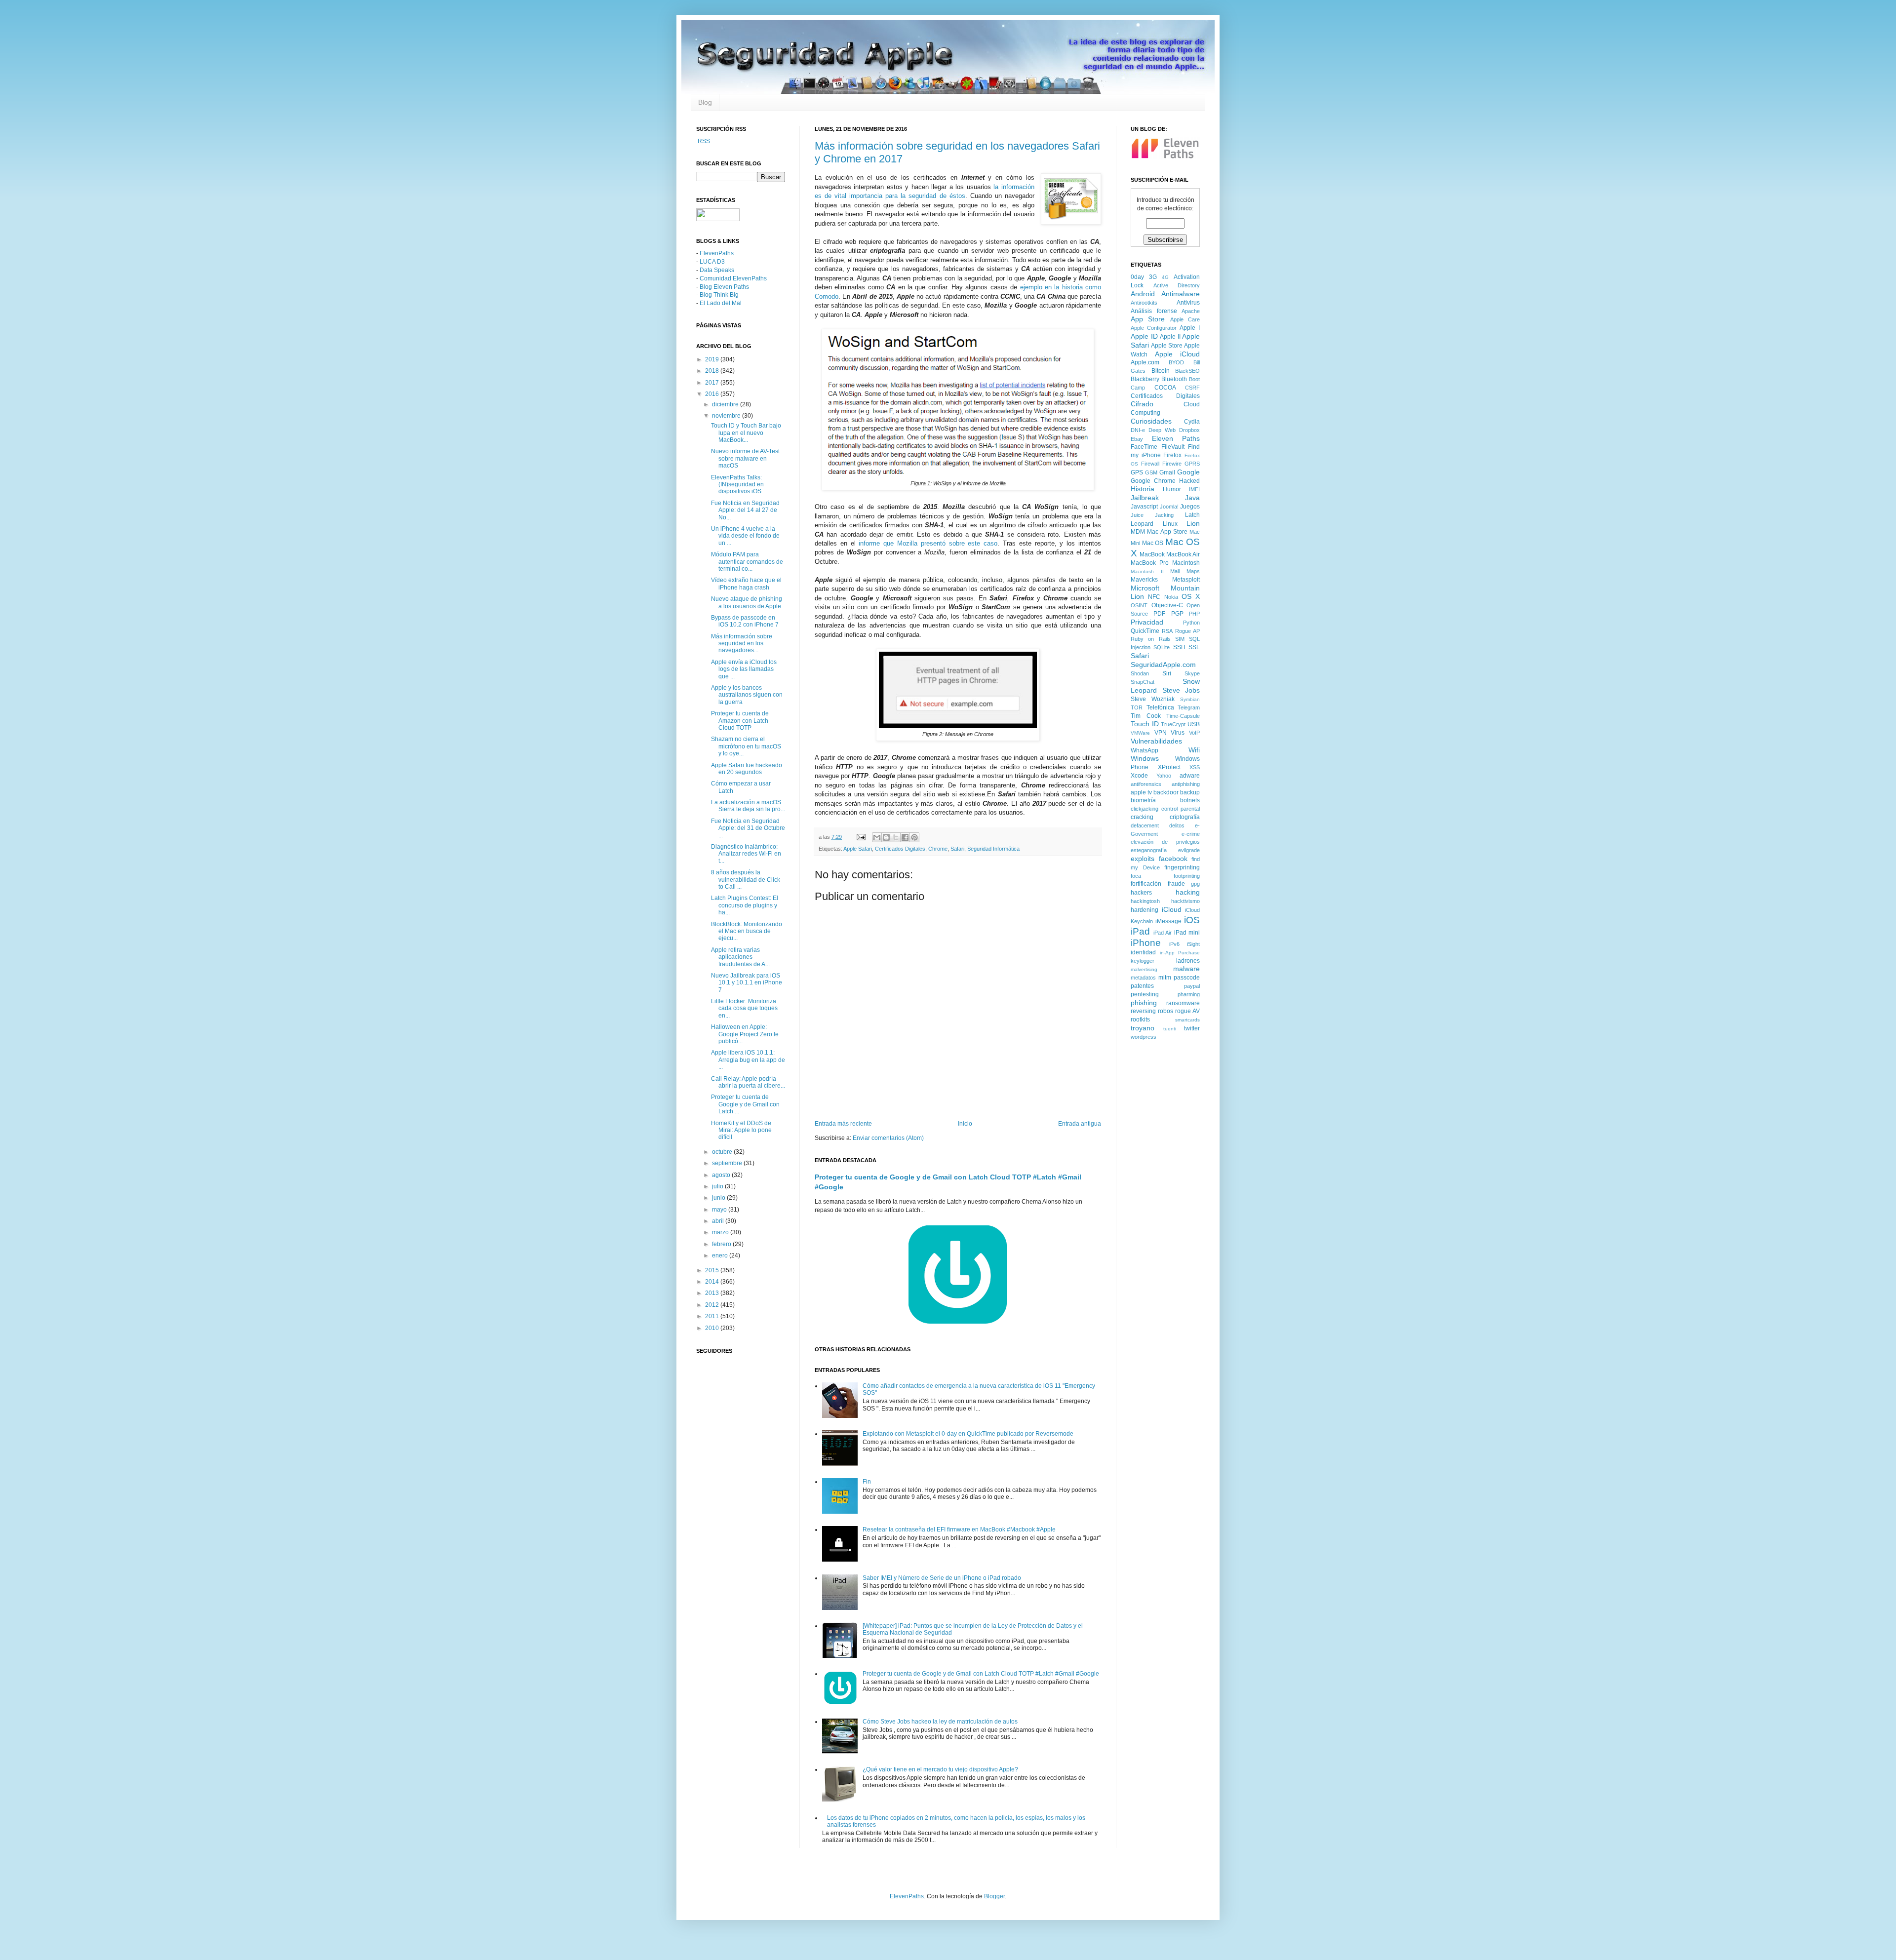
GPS (1137, 472)
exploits (1143, 859)
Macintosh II (1147, 571)
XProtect (1169, 767)
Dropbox (1189, 430)
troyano (1143, 1028)
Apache (1191, 311)
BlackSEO (1187, 371)
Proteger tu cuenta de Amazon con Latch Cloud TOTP (740, 721)
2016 (713, 394)
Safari (957, 849)
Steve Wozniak (1153, 699)
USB (1194, 724)
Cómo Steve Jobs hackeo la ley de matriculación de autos (940, 1722)
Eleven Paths (1176, 438)
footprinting (1187, 876)
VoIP (1194, 733)
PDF (1159, 614)
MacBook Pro (1150, 563)
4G (1165, 277)
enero (721, 1255)
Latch (1192, 515)
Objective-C (1167, 605)
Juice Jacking (1152, 515)
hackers (1141, 893)
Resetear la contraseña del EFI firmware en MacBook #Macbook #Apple (959, 1529)
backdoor (1166, 792)
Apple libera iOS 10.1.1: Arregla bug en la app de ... (748, 1060)
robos (1165, 1011)
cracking (1142, 817)
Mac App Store (1167, 532)
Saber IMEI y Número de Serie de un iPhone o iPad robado (942, 1578)
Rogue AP (1187, 631)
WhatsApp (1145, 750)
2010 (713, 1328)
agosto (722, 1175)
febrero (722, 1244)
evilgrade (1189, 850)
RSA (1167, 631)
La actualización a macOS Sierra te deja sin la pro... (748, 806)
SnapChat (1143, 682)
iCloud (1172, 909)
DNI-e (1138, 430)
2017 (713, 383)
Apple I (1190, 328)
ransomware (1183, 1003)
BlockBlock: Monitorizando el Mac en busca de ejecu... (747, 931)
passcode (1187, 978)
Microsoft (1145, 588)
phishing (1144, 1003)
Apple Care (1185, 319)
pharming (1189, 994)
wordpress (1144, 1037)
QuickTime (1145, 631)
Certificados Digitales (900, 849)
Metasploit (1186, 580)
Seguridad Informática (993, 849)
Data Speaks (717, 270)
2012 (713, 1305)
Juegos (1190, 507)
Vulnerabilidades (1156, 741)
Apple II (1170, 337)
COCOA (1165, 388)
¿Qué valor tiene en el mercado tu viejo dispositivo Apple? (940, 1769)
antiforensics (1146, 784)
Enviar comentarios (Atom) (888, 1138)
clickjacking (1145, 809)
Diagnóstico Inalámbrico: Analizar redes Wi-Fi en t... (746, 854)
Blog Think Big (719, 295)
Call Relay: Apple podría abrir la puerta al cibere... (748, 1082)
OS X (1191, 596)
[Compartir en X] (896, 837)
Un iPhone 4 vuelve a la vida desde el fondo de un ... (745, 536)
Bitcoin (1161, 371)
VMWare (1140, 733)
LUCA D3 (712, 262)
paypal (1192, 986)
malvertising (1144, 969)
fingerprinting (1182, 867)
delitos (1177, 825)
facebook (1173, 859)
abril (719, 1221)
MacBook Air (1183, 554)
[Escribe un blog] (886, 837)
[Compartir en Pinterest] (914, 837)
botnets (1190, 800)
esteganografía (1149, 850)
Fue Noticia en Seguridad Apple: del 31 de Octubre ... (748, 828)
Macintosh (1186, 563)
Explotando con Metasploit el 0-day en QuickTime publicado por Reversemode (968, 1434)
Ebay (1137, 439)
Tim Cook (1146, 716)
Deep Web (1162, 430)
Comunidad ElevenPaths (733, 278)
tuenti (1170, 1029)
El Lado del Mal (721, 303)
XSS (1195, 767)
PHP (1194, 614)
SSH (1179, 647)
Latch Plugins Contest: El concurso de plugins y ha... (745, 905)
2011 (713, 1316)
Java (1192, 498)
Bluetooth (1174, 379)
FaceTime (1144, 447)
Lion (1193, 523)
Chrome (938, 849)
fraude (1176, 884)
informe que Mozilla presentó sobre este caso (928, 543)
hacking (1188, 892)
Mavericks (1144, 580)
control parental (1181, 809)
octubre (723, 1152)
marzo (721, 1232)
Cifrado (1142, 404)
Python (1191, 623)
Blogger (994, 1896)
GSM (1151, 472)
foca (1136, 876)
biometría (1143, 800)
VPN (1161, 733)
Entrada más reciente (843, 1124)
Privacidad (1147, 622)
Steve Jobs (1181, 690)
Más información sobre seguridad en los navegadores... (742, 644)
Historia (1143, 489)
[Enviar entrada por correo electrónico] (861, 837)
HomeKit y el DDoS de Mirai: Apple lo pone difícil (741, 1130)
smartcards (1187, 1020)
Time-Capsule (1183, 716)
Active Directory (1177, 285)
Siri (1167, 673)
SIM (1180, 639)
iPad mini (1187, 933)
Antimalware (1181, 294)
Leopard (1142, 524)
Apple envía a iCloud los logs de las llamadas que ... (744, 669)
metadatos (1143, 978)
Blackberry (1145, 379)
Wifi (1194, 750)
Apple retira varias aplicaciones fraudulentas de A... (740, 957)
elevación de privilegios (1165, 842)
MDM (1138, 532)
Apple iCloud (1178, 354)
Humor (1172, 489)
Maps (1193, 571)
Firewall (1150, 464)
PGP (1177, 614)
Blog (705, 102)
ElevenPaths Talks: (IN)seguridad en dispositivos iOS (737, 485)
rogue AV (1187, 1011)
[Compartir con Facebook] (905, 837)
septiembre (728, 1163)
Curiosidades (1151, 421)
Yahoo (1164, 776)
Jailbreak (1145, 498)
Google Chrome (1153, 481)
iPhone (1146, 943)
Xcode (1139, 776)
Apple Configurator (1154, 328)
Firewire (1172, 464)
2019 (713, 359)
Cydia (1192, 422)
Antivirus (1188, 303)
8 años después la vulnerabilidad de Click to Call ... (746, 880)
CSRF (1192, 388)
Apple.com (1145, 362)
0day (1137, 277)
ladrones (1188, 961)
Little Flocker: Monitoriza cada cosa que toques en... (744, 1008)
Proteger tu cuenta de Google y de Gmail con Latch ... (745, 1104)
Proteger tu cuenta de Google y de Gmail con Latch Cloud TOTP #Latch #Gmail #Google (981, 1674)
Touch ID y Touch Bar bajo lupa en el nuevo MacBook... (746, 433)
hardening (1145, 910)
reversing (1143, 1011)
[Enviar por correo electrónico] (877, 837)
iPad (1140, 931)
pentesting (1145, 994)
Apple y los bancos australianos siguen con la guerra (747, 695)
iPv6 (1174, 944)
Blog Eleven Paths (724, 287)
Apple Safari (858, 849)
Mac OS (1153, 543)
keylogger (1143, 961)
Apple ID (1144, 336)
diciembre (726, 404)
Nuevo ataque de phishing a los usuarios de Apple (747, 602)
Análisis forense (1154, 311)
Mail (1175, 571)
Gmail (1167, 472)
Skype (1192, 673)
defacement (1145, 825)
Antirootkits (1144, 303)
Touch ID (1145, 724)
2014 (713, 1282)
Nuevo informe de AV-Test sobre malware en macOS (745, 458)
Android (1143, 294)
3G (1153, 277)
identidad (1143, 952)
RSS (703, 141)
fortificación (1146, 884)
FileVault (1173, 447)
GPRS (1192, 464)
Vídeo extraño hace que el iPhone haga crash (746, 584)
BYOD (1176, 362)
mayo (720, 1210)
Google (1188, 472)
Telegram (1189, 707)
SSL (1194, 647)
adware (1190, 776)
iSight (1193, 944)
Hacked (1189, 481)
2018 (713, 371)
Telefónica (1160, 707)
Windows (1145, 758)
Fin (867, 1482)
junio (719, 1198)
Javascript (1144, 507)
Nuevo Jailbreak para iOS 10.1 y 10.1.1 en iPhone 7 (747, 983)
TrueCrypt (1173, 724)
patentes (1142, 986)
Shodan (1140, 673)
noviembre (727, 416)
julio (718, 1186)
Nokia (1171, 597)
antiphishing (1186, 784)
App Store (1148, 319)
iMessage (1168, 921)
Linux (1170, 524)
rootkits (1140, 1019)
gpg (1195, 884)
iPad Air (1163, 933)
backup (1190, 792)
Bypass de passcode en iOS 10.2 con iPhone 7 (745, 621)
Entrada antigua (1080, 1124)
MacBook (1152, 554)
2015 (713, 1270)
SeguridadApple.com (1163, 665)
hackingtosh (1145, 901)
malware (1186, 969)
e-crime (1191, 834)
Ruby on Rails (1151, 639)
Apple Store (1167, 346)
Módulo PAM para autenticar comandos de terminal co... (747, 562)
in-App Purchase (1180, 953)
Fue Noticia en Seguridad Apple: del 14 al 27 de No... (745, 510)
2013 (713, 1293)
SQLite (1162, 647)
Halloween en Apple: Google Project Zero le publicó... (745, 1034)
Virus (1178, 733)
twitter (1192, 1028)
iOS (1192, 920)
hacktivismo (1185, 901)
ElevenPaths (717, 253)
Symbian (1190, 699)
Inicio (965, 1124)
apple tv (1141, 792)
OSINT (1139, 605)
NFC (1154, 597)
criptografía (1185, 817)
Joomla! (1169, 507)
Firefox (1172, 455)
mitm (1165, 978)
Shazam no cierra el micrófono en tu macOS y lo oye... (746, 746)
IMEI (1194, 489)
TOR (1137, 707)
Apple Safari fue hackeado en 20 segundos (747, 769)
